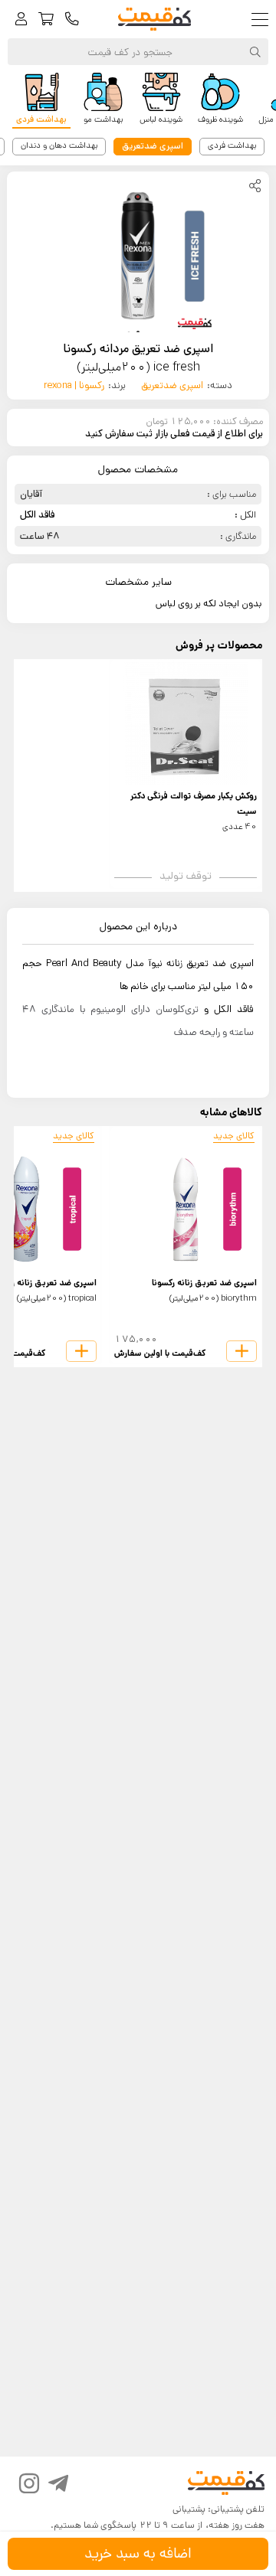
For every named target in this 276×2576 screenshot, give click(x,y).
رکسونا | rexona (74, 385)
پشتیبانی (189, 2509)
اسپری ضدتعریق (172, 385)
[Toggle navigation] (263, 20)
